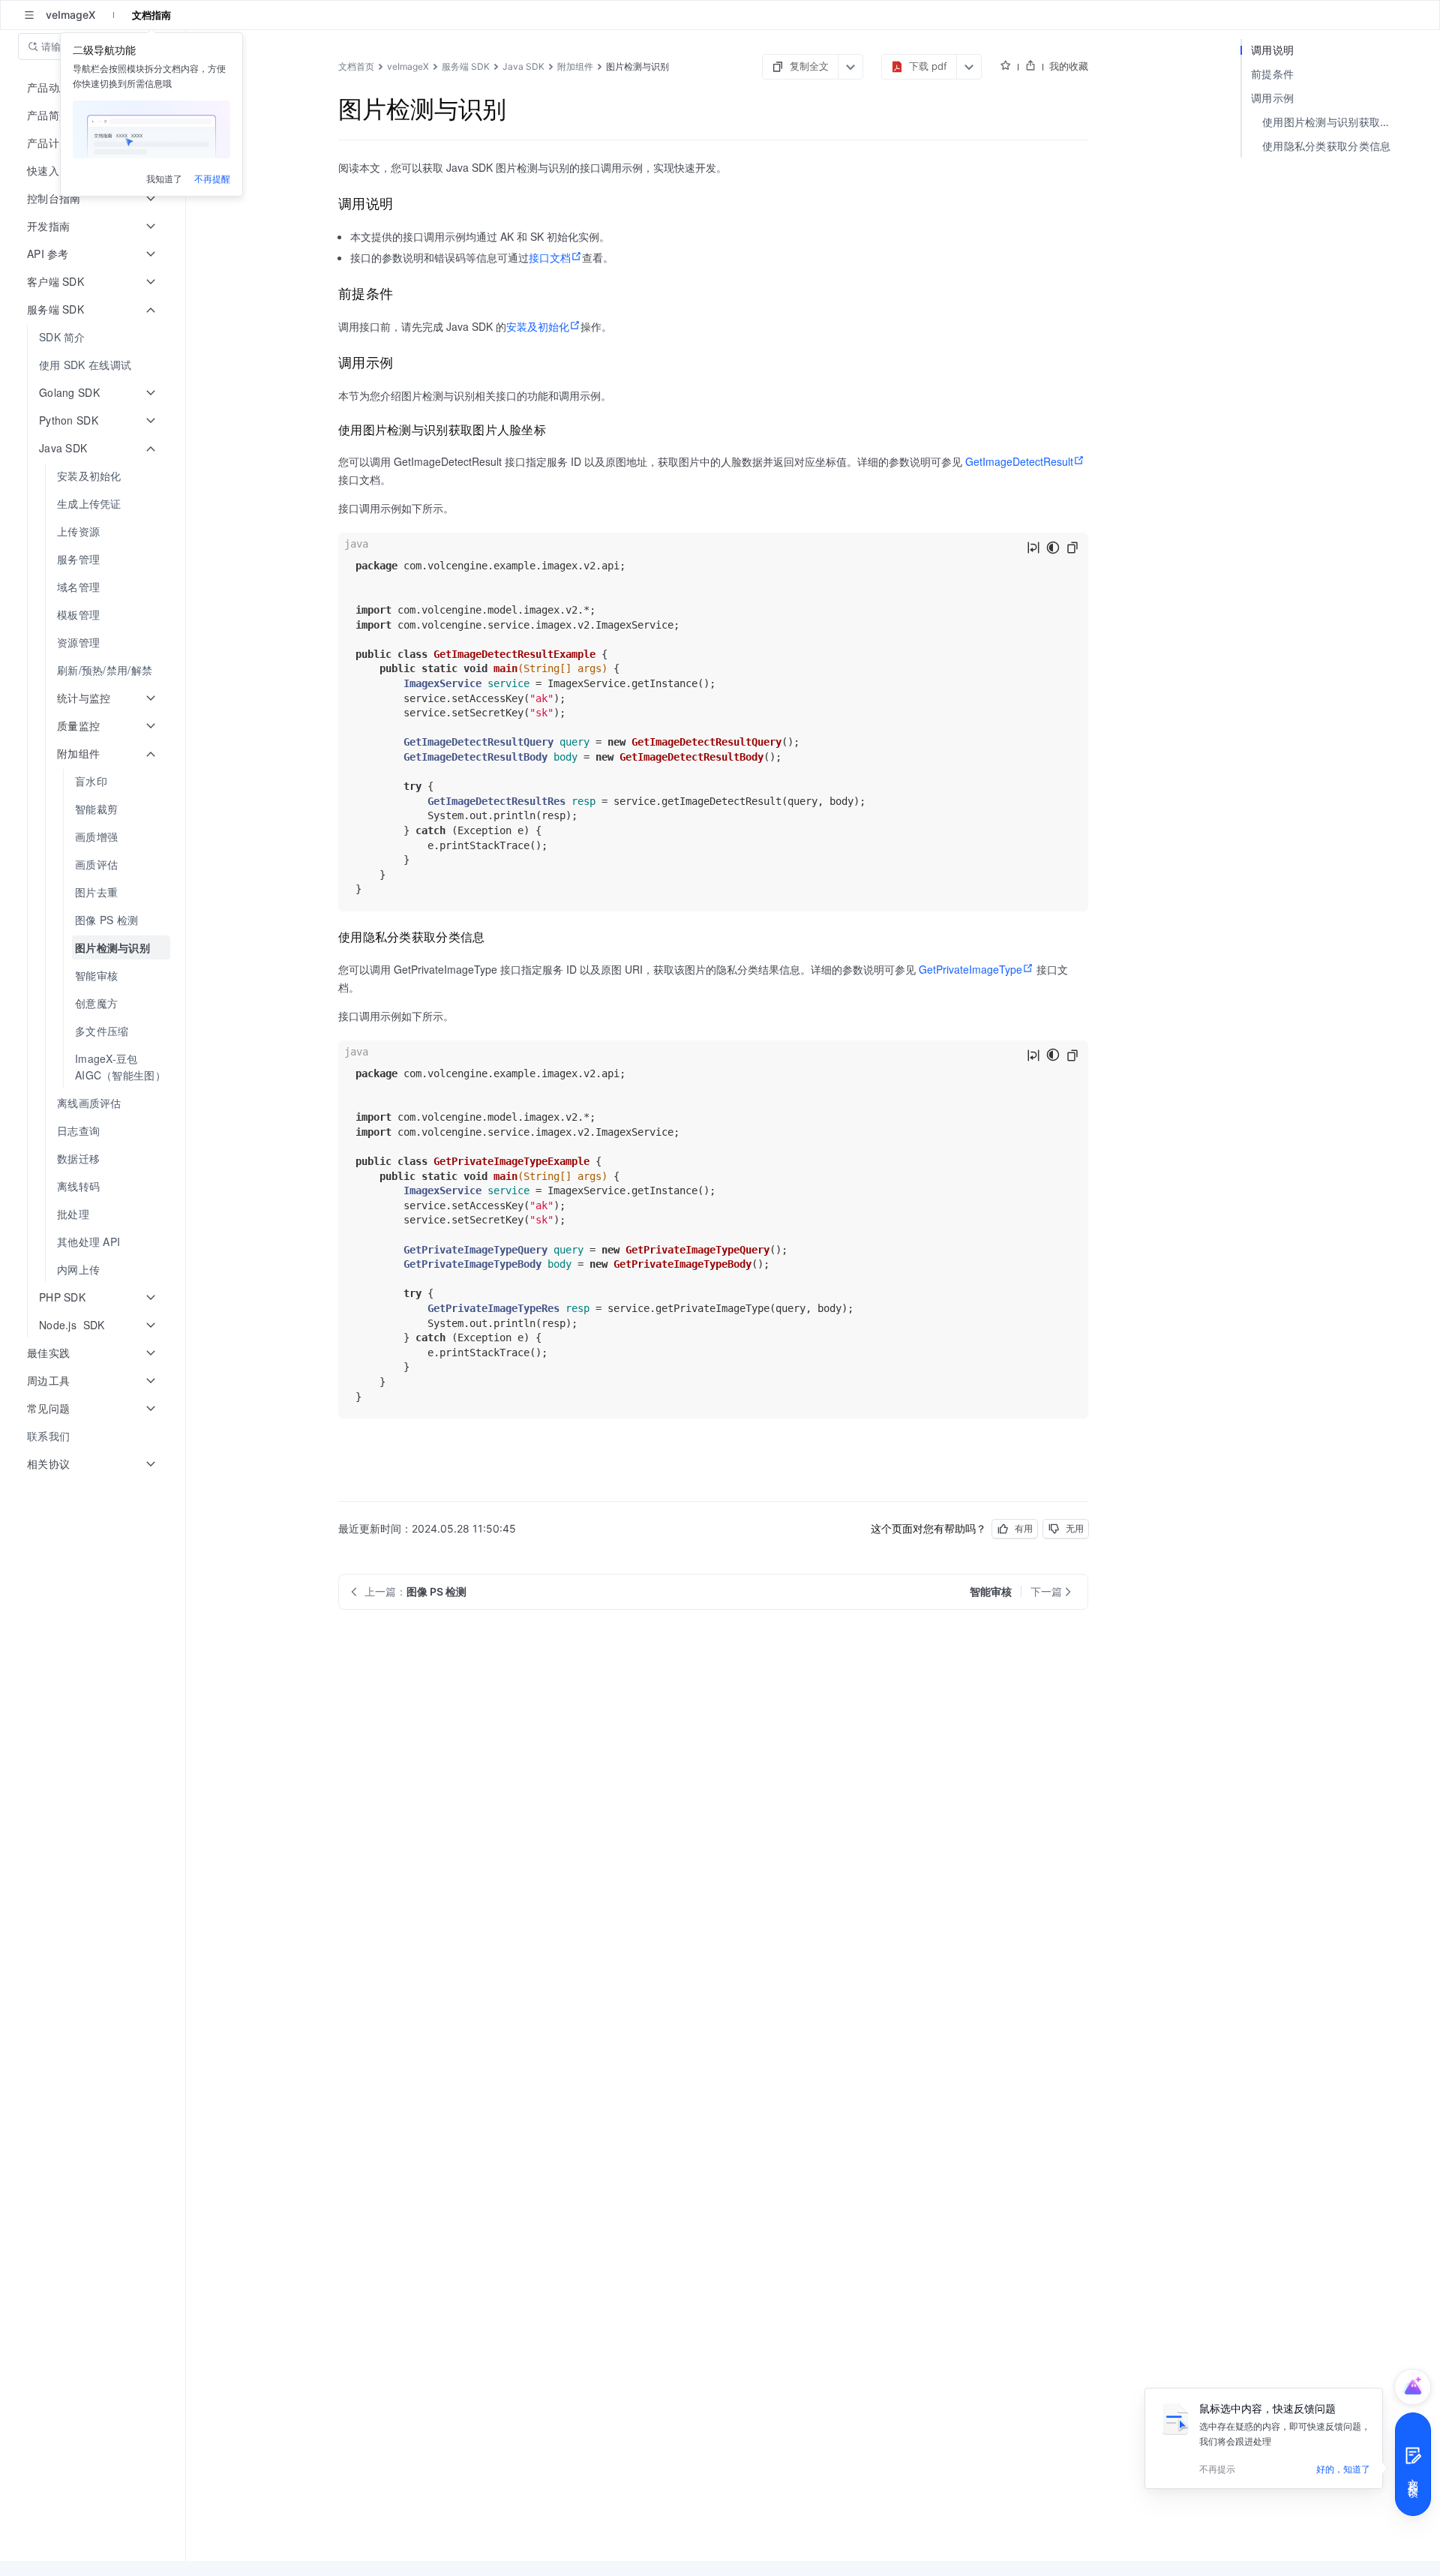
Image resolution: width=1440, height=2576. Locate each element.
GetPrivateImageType (970, 969)
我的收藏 (1069, 66)
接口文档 (550, 257)
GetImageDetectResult (1019, 461)
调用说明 (1272, 50)
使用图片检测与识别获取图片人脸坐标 (1333, 122)
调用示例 (1272, 98)
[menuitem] (94, 337)
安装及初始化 (538, 326)
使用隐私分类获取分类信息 (1327, 146)
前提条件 (1272, 74)
